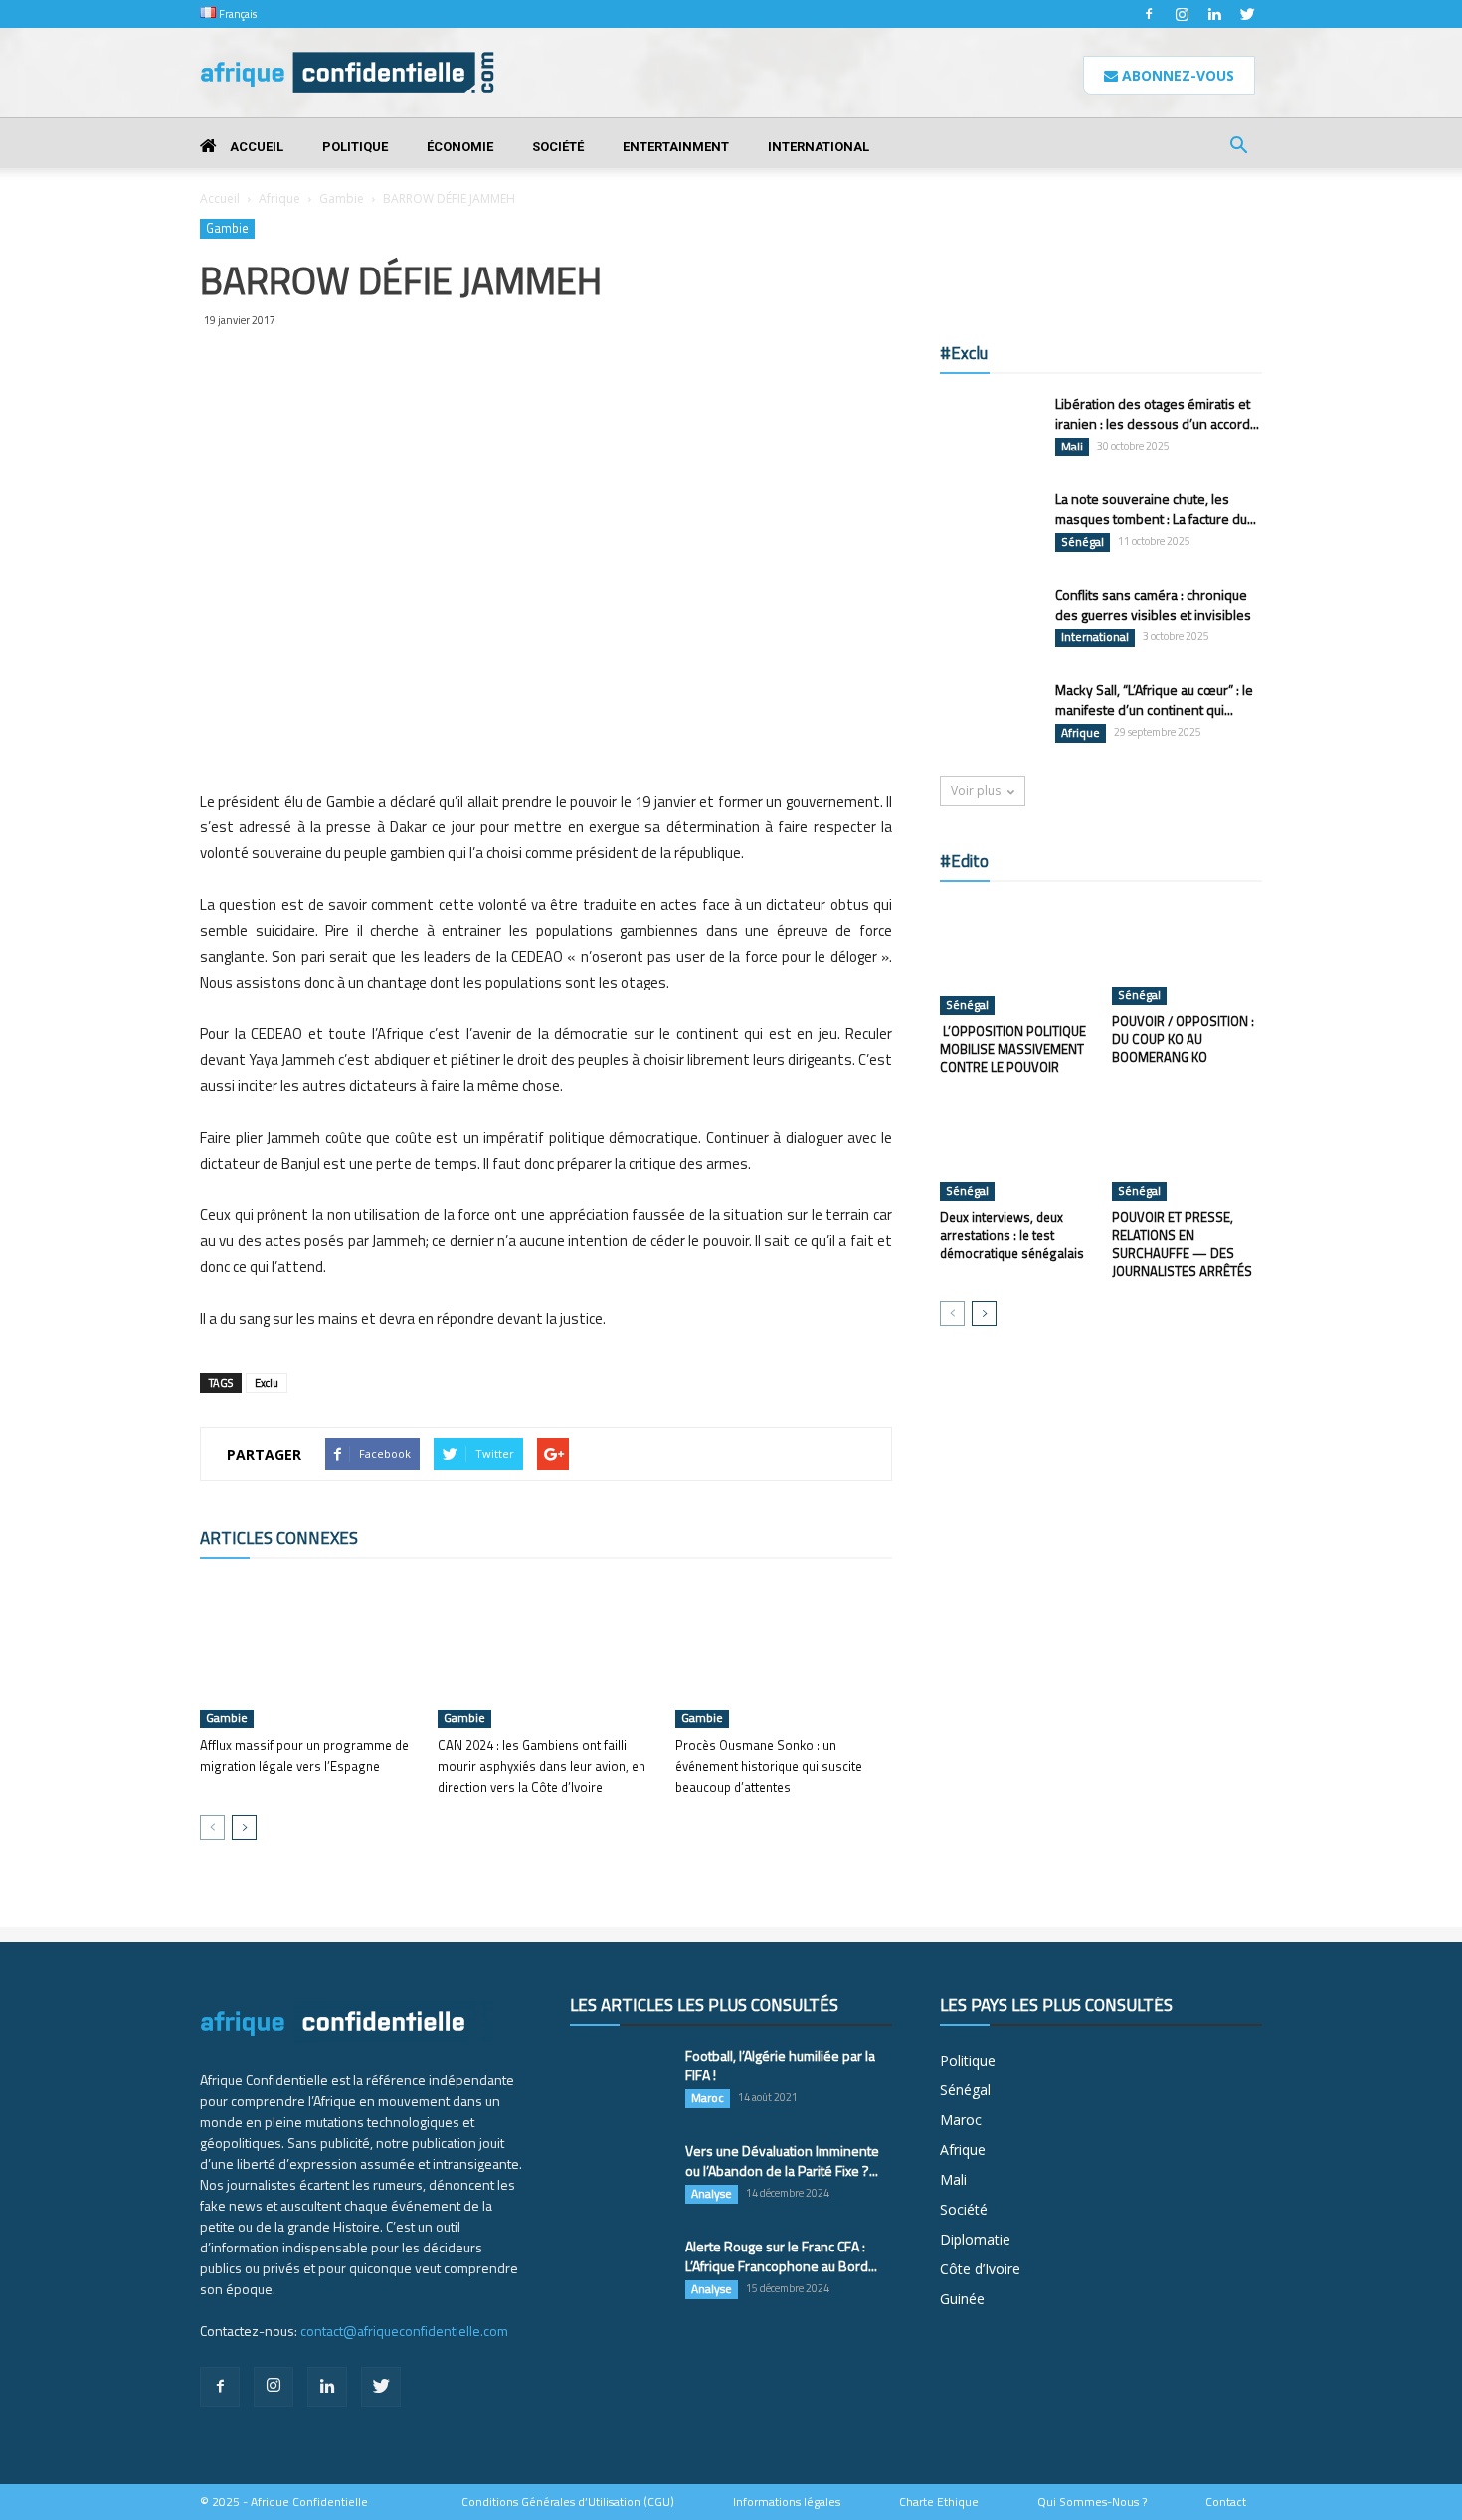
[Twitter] (1247, 14)
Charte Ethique (939, 2502)
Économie (460, 147)
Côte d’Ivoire (980, 2269)
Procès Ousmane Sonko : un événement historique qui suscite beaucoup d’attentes (769, 1766)
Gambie (342, 198)
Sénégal (1083, 542)
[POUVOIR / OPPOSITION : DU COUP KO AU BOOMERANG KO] (1188, 954)
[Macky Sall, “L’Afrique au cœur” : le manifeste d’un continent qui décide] (990, 715)
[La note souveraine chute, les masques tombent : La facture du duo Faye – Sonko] (990, 524)
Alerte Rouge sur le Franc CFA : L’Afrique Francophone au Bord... (781, 2256)
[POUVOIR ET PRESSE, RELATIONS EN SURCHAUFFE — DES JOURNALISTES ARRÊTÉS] (1188, 1150)
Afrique (279, 198)
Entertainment (676, 147)
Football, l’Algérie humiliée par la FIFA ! (780, 2065)
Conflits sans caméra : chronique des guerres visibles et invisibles (1153, 604)
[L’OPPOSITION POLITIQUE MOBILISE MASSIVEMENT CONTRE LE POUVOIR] (1015, 959)
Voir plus (976, 790)
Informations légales (787, 2502)
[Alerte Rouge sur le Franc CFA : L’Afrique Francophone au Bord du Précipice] (620, 2271)
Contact (1226, 2502)
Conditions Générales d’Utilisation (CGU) (568, 2502)
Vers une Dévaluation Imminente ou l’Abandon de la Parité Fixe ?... (782, 2160)
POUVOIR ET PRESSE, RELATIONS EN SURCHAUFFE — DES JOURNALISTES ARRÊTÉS (1182, 1244)
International (819, 147)
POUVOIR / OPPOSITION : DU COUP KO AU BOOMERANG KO (1183, 1039)
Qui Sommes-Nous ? (1092, 2502)
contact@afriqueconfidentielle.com (404, 2331)
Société (558, 147)
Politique (355, 147)
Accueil (255, 147)
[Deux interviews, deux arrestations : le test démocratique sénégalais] (1015, 1150)
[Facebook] (1149, 14)
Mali (1072, 447)
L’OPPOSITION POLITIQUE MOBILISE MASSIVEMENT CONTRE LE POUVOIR (1013, 1049)
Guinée (962, 2299)
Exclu (267, 1383)
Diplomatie (975, 2239)
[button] (1238, 148)
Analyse (712, 2194)
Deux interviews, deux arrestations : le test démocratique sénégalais (1012, 1235)
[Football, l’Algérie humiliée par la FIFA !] (620, 2080)
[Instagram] (1182, 14)
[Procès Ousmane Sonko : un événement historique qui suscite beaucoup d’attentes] (784, 1654)
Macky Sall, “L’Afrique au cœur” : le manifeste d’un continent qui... (1154, 700)
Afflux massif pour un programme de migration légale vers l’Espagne (304, 1756)
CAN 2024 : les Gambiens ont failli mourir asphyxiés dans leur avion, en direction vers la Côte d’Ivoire (542, 1766)
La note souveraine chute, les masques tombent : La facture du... (1156, 509)
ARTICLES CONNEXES (279, 1538)
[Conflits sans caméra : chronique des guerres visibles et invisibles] (990, 619)
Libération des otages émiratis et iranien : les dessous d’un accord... (1157, 413)
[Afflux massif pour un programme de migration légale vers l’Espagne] (308, 1654)
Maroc (708, 2098)
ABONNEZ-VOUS (1176, 75)
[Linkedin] (1214, 14)
